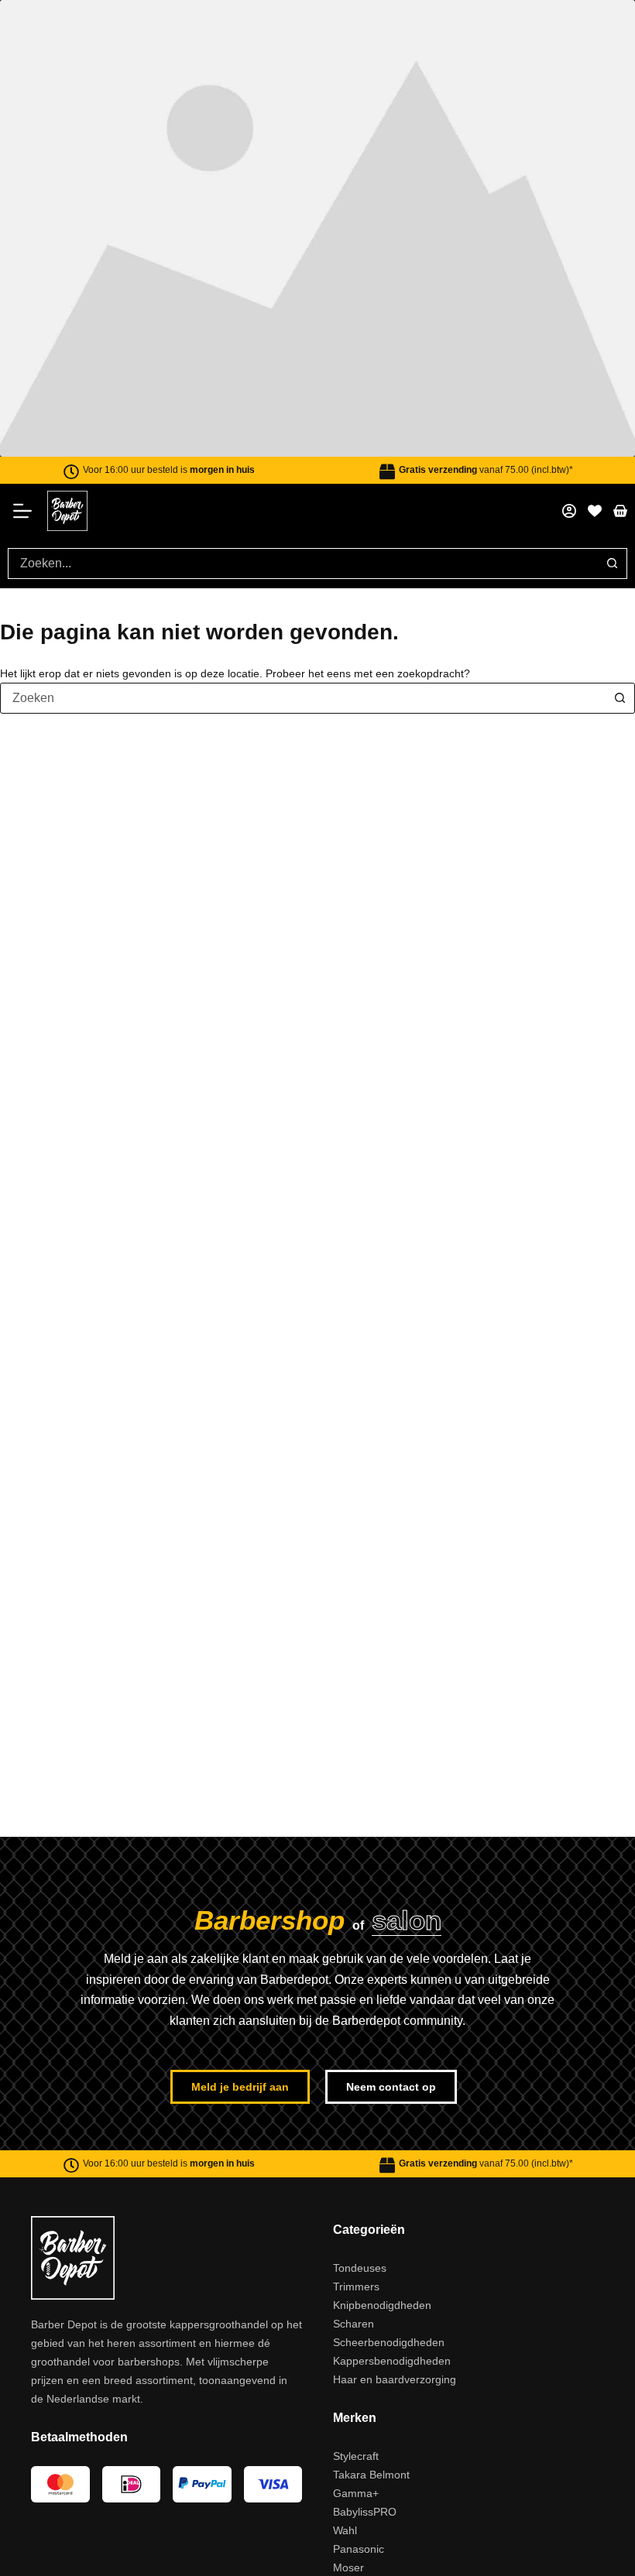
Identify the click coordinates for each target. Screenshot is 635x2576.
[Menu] (27, 687)
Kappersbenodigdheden (392, 2537)
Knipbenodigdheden (382, 2481)
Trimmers (356, 2462)
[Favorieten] (595, 687)
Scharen (354, 2499)
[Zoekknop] (612, 739)
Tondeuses (360, 2444)
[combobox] (303, 739)
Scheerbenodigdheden (389, 2518)
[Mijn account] (569, 687)
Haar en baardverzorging (395, 2555)
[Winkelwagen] (620, 687)
